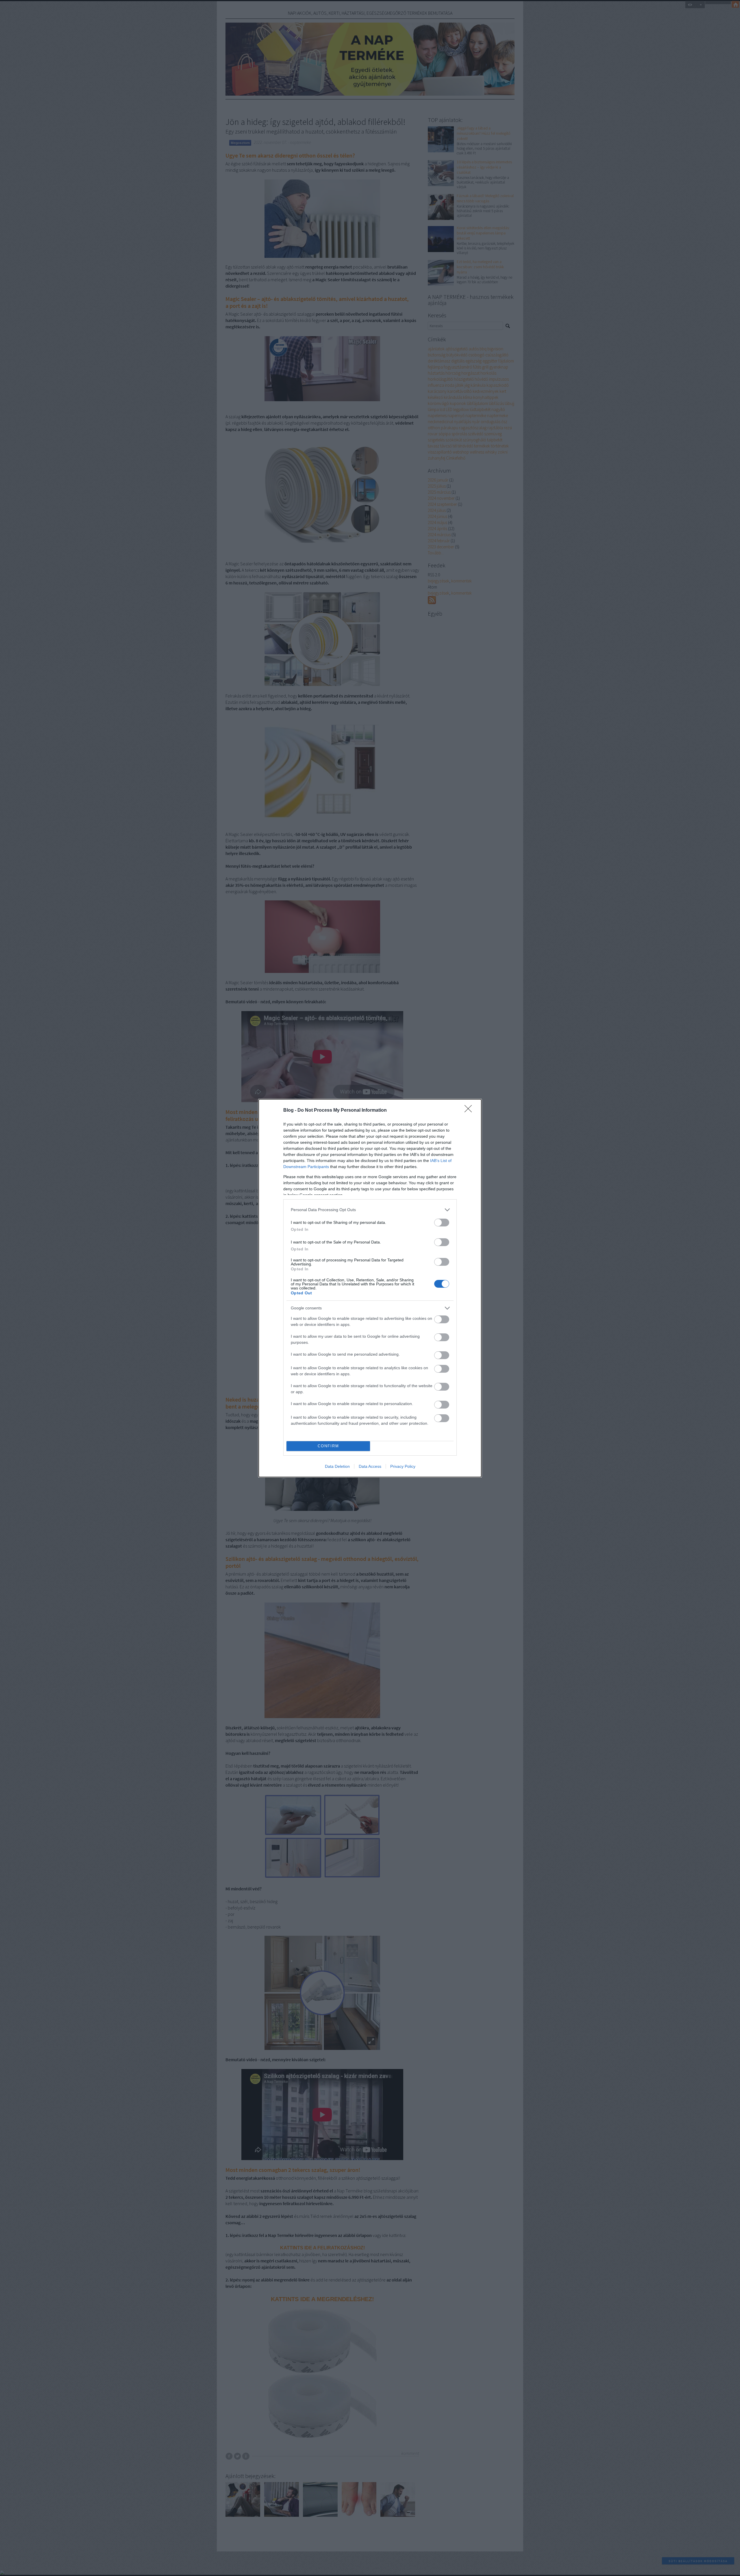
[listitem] (370, 1210)
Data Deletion (337, 1466)
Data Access (370, 1466)
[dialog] (370, 1288)
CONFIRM (328, 1446)
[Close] (470, 1111)
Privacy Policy (403, 1466)
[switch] (442, 1223)
